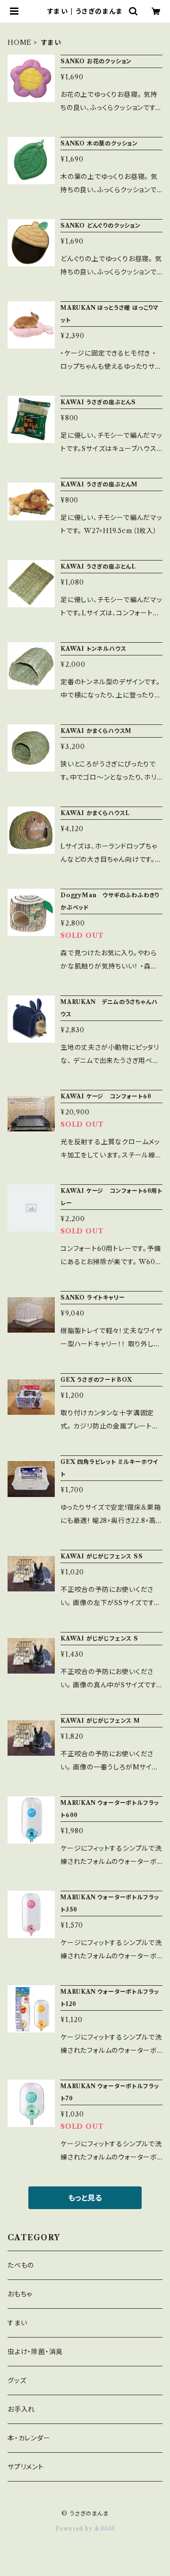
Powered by (75, 2529)
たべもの (21, 2265)
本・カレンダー (29, 2438)
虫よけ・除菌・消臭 (35, 2352)
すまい (17, 2323)
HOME (20, 43)
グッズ (17, 2380)
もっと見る (85, 2198)
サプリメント (26, 2467)
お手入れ (21, 2409)
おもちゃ (20, 2294)
